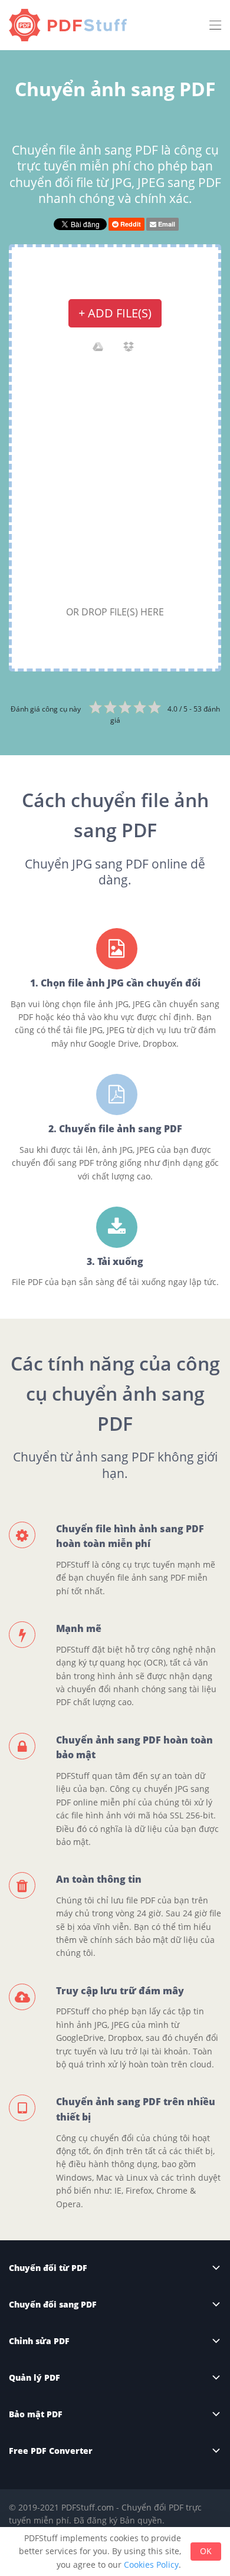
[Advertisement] (115, 483)
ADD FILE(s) (115, 313)
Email (166, 224)
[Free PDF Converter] (71, 25)
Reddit (130, 224)
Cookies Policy (151, 2564)
